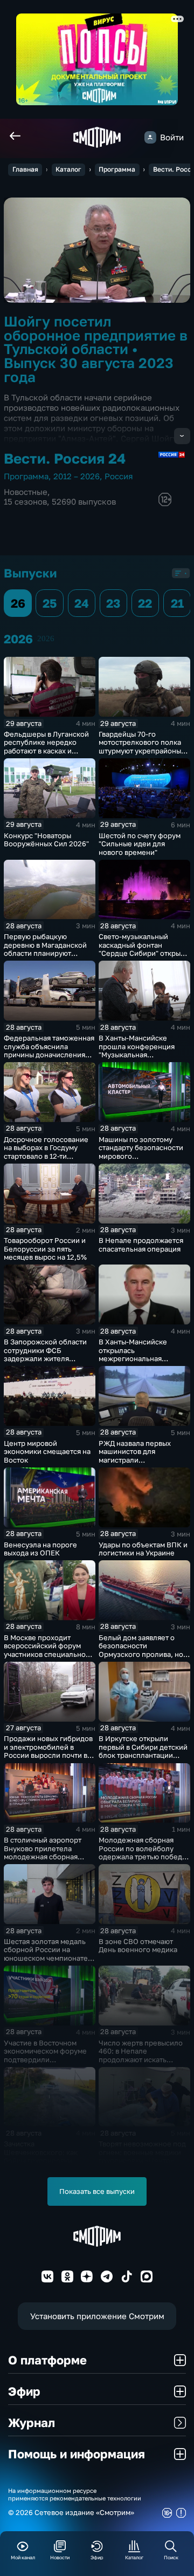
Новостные (26, 492)
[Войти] (150, 137)
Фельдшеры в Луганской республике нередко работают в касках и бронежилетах (46, 747)
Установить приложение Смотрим (97, 2316)
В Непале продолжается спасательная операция (141, 1245)
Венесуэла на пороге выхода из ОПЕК (40, 1549)
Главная (25, 169)
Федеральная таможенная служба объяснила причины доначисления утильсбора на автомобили (49, 1055)
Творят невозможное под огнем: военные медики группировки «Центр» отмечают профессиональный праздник (142, 2165)
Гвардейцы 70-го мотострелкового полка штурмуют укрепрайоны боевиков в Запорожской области (142, 751)
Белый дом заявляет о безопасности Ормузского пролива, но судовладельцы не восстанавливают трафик (141, 1654)
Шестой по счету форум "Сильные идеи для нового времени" (140, 844)
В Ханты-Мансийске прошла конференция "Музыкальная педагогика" (137, 1051)
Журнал (32, 2422)
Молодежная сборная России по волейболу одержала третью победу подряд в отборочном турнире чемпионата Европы (142, 1861)
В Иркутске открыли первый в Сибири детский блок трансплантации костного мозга (143, 1751)
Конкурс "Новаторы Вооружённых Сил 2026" (46, 840)
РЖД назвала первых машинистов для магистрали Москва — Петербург (135, 1456)
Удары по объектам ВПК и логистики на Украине (143, 1549)
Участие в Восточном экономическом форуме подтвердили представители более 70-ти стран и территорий (48, 2060)
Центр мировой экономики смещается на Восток (47, 1452)
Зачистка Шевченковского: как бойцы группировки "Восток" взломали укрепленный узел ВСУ (44, 2160)
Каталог (68, 169)
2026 (46, 638)
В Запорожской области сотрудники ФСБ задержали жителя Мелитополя (45, 1354)
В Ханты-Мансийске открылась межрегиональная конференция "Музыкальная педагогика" (133, 1363)
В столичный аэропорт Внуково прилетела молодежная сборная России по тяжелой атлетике (43, 1857)
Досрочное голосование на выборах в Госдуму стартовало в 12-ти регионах (46, 1152)
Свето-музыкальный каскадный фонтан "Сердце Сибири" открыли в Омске (144, 949)
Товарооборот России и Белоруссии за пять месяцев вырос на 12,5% (45, 1249)
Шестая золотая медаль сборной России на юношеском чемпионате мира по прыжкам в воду (46, 1954)
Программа (117, 169)
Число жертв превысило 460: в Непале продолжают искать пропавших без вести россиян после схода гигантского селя (141, 2064)
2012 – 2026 (77, 476)
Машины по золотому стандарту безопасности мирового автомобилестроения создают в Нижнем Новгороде (141, 1160)
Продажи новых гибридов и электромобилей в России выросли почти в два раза (48, 1751)
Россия (119, 476)
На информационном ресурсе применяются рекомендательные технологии (75, 2494)
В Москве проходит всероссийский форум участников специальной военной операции (47, 1650)
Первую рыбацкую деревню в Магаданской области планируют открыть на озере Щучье (46, 949)
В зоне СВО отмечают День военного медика (138, 1946)
